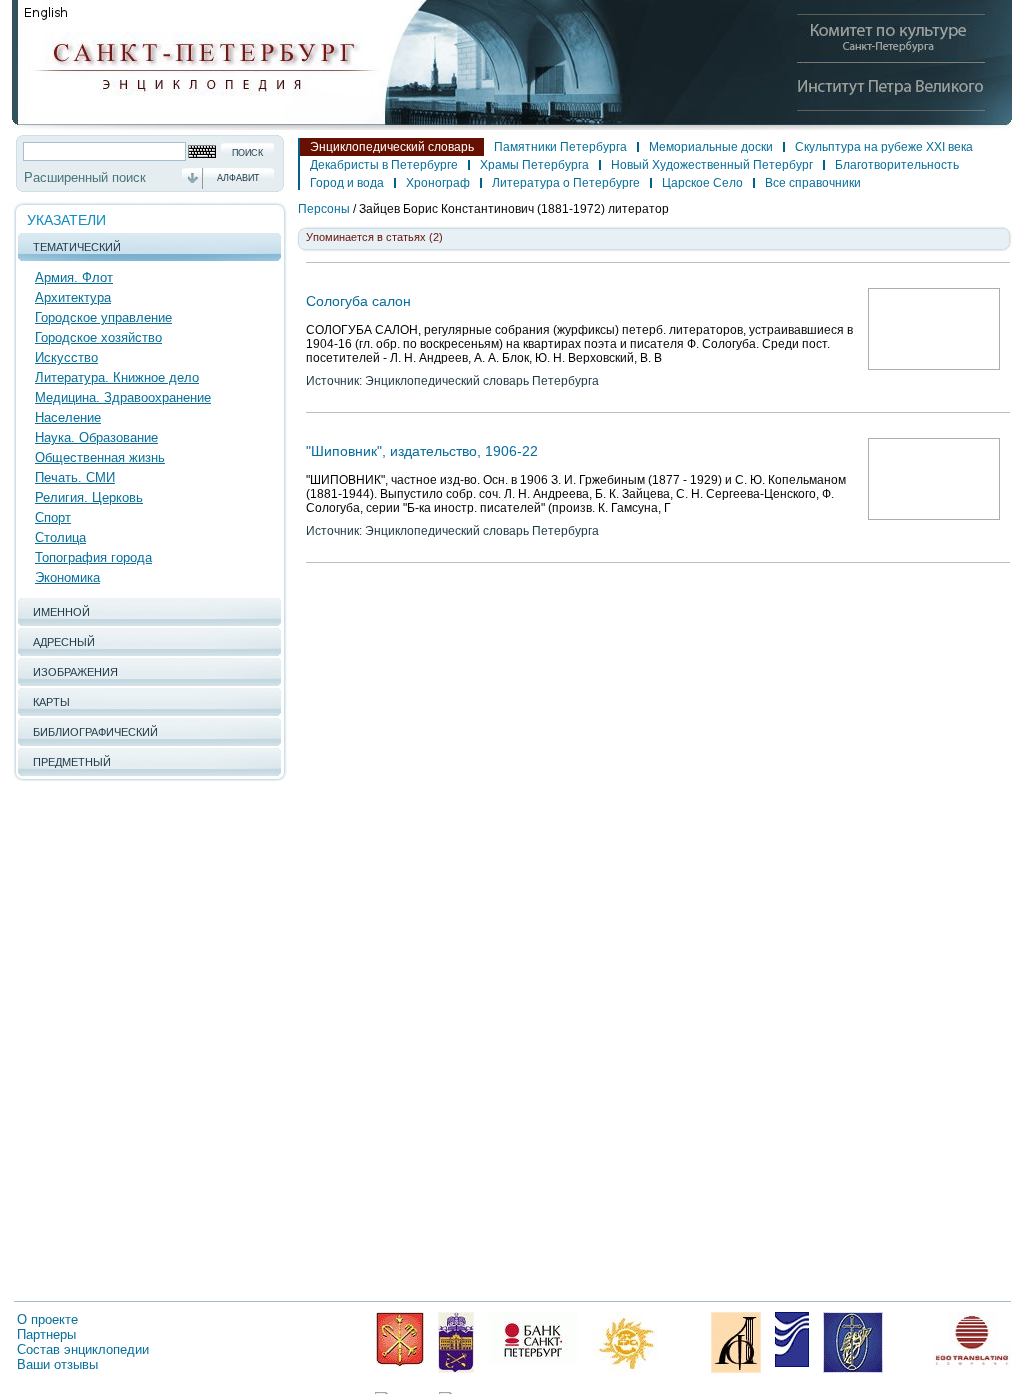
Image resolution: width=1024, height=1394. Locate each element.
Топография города (93, 557)
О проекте (47, 1319)
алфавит (238, 178)
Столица (60, 537)
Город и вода (347, 183)
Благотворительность (897, 165)
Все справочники (813, 183)
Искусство (66, 357)
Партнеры (46, 1334)
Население (68, 417)
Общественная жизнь (100, 457)
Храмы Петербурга (534, 165)
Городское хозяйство (98, 337)
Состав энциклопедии (83, 1349)
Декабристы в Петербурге (384, 165)
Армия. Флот (74, 277)
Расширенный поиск (85, 177)
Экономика (67, 577)
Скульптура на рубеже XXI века (884, 147)
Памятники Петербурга (560, 147)
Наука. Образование (96, 437)
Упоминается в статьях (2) (374, 237)
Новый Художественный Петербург (712, 165)
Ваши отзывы (57, 1364)
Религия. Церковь (89, 497)
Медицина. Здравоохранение (123, 397)
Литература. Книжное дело (117, 377)
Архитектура (73, 297)
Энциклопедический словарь (392, 147)
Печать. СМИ (75, 477)
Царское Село (702, 183)
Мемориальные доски (711, 147)
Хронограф (438, 183)
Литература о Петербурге (566, 183)
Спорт (53, 517)
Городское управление (103, 317)
